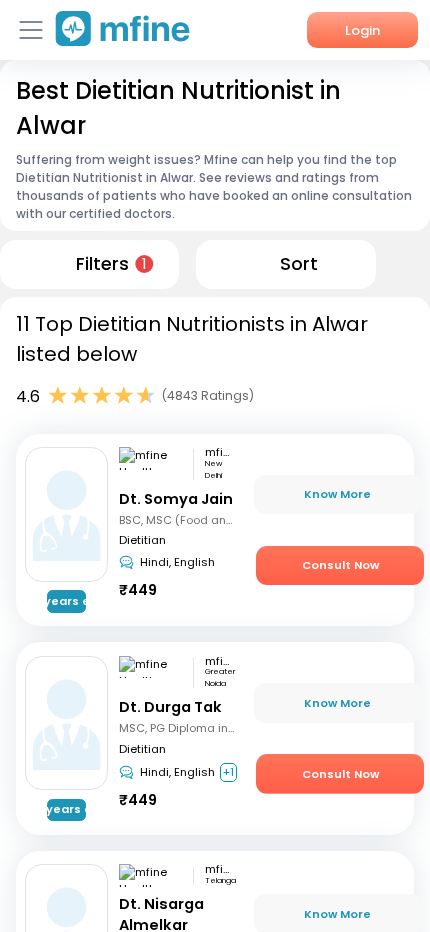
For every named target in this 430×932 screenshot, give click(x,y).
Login (362, 30)
